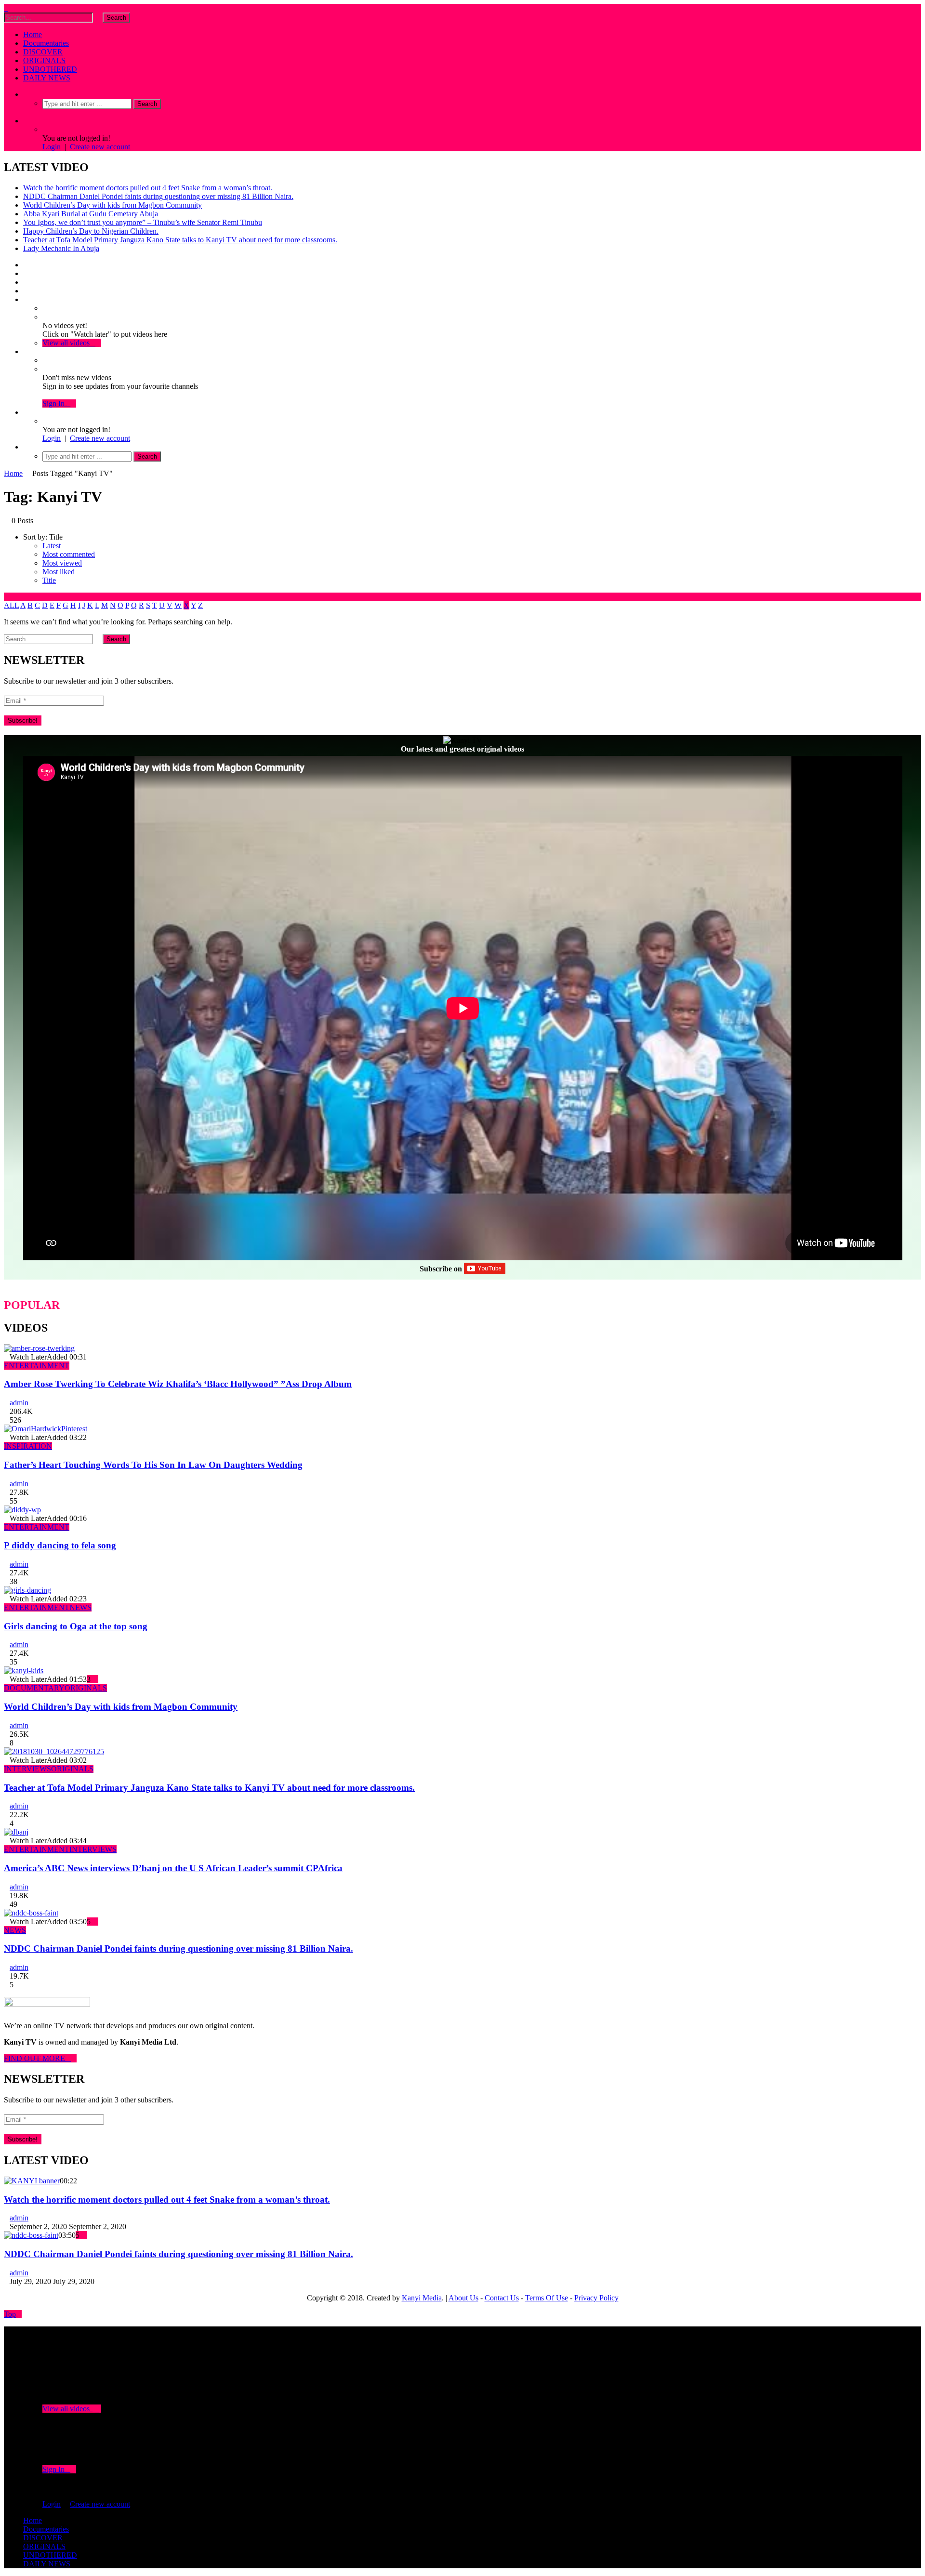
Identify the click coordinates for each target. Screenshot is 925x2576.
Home (33, 34)
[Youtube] (26, 282)
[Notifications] (26, 351)
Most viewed (62, 563)
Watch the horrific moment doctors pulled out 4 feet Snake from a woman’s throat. (148, 188)
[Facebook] (26, 265)
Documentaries (46, 43)
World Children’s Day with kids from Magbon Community (112, 205)
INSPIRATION (28, 1446)
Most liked (59, 572)
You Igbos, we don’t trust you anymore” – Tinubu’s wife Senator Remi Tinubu (143, 222)
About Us (463, 2298)
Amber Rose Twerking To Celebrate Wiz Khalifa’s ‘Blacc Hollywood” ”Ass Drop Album (178, 1384)
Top (10, 2314)
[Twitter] (26, 273)
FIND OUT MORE (37, 2058)
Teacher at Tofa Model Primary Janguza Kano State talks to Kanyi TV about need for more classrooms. (180, 240)
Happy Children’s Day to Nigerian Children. (91, 231)
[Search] (26, 94)
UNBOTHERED (50, 69)
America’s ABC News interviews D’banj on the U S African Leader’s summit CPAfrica (173, 1868)
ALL (11, 605)
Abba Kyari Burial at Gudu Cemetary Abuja (91, 214)
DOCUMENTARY (34, 1688)
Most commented (69, 554)
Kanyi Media (422, 2298)
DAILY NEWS (47, 78)
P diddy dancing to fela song (60, 1545)
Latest (52, 546)
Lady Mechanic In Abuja (61, 248)
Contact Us (502, 2298)
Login (52, 147)
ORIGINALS (44, 60)
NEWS (80, 1607)
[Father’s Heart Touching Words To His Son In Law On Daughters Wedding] (46, 1429)
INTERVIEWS (27, 1769)
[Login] (26, 412)
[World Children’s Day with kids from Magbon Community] (24, 1671)
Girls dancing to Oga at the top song (76, 1626)
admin (19, 1403)
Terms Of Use (547, 2298)
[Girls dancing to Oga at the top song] (27, 1590)
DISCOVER (43, 52)
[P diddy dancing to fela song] (22, 1510)
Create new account (100, 147)
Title (49, 580)
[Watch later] (26, 299)
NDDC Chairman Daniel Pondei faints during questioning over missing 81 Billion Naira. (158, 196)
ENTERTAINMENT (37, 1366)
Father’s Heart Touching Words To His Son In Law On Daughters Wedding (153, 1465)
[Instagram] (26, 291)
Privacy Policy (596, 2298)
